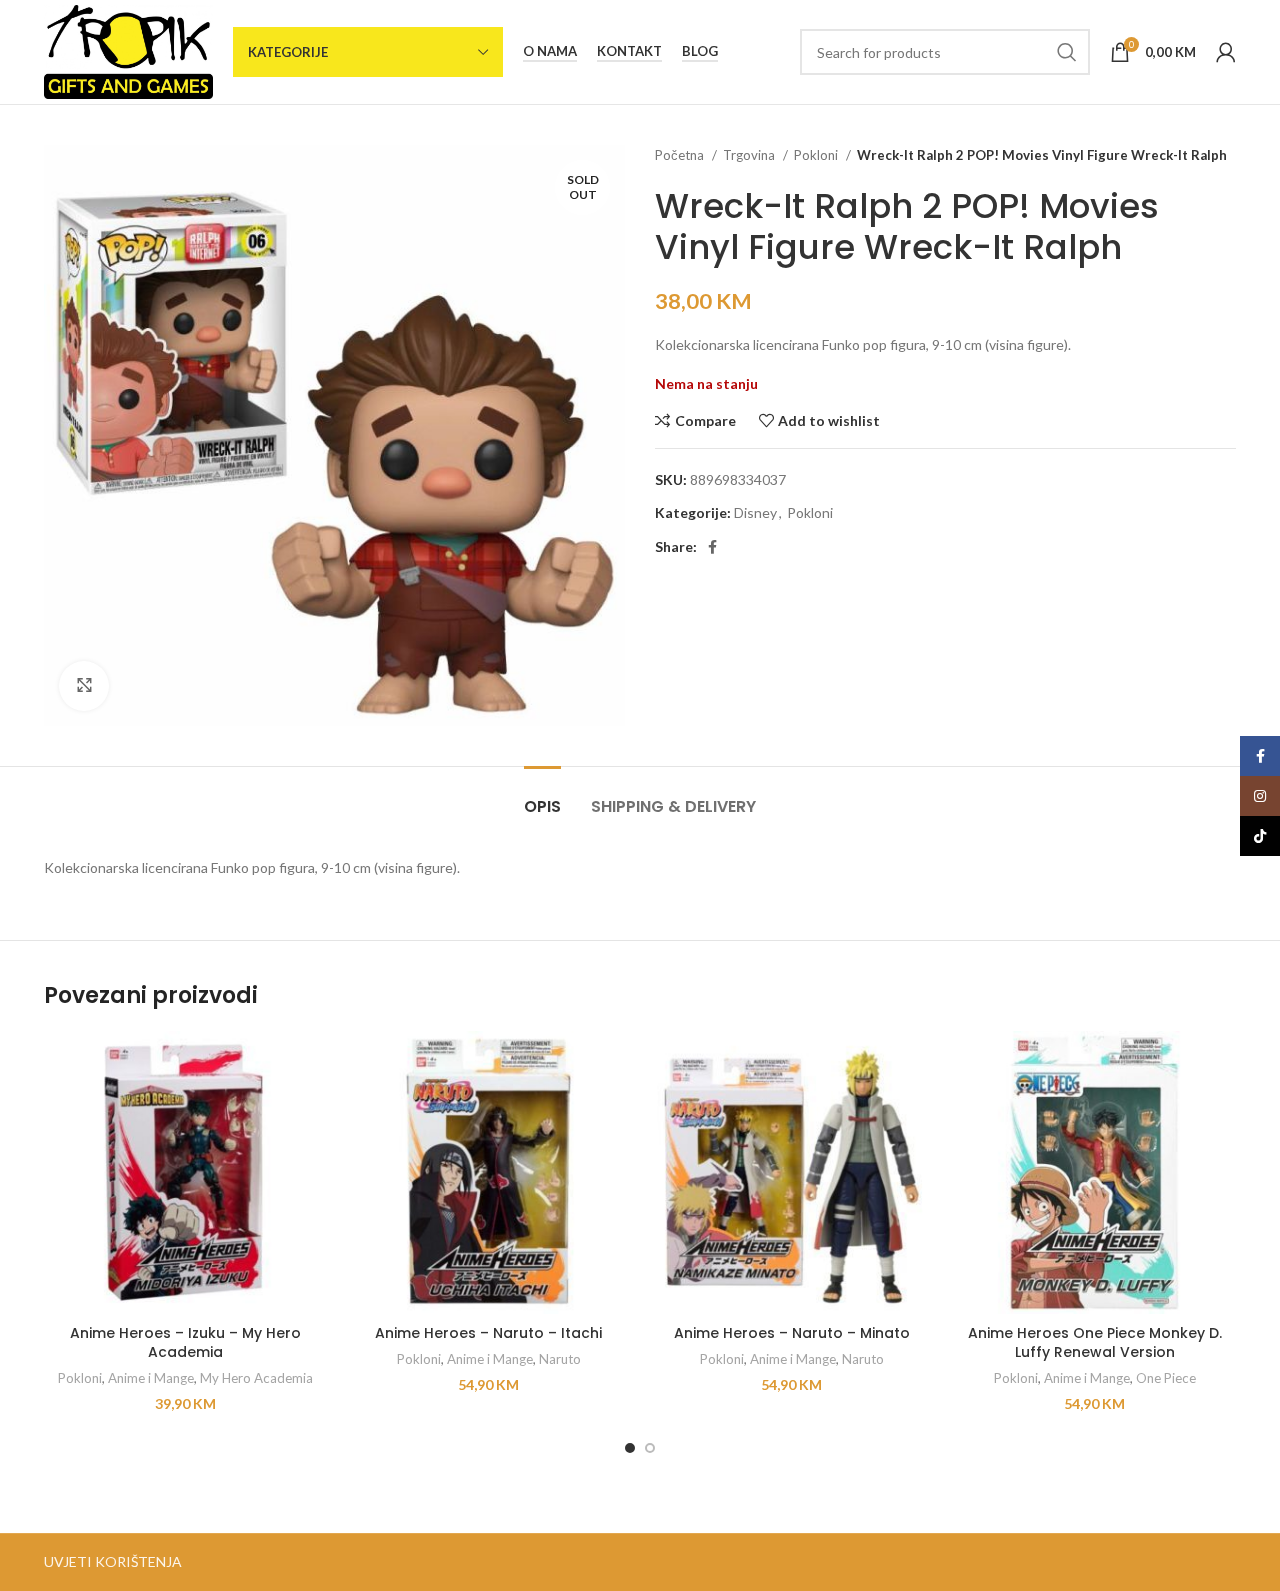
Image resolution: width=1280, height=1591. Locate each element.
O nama (550, 51)
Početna (681, 155)
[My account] (1226, 52)
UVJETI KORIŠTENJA (113, 1561)
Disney (755, 512)
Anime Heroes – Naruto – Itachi (488, 1333)
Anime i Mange (151, 1378)
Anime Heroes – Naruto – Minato (792, 1333)
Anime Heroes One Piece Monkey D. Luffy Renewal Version (1095, 1343)
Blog (700, 51)
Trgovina (750, 155)
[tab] (542, 796)
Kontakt (629, 51)
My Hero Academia (256, 1378)
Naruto (560, 1359)
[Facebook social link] (712, 547)
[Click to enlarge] (84, 686)
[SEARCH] (1067, 52)
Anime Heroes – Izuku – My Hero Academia (185, 1343)
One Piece (1166, 1378)
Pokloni (817, 155)
